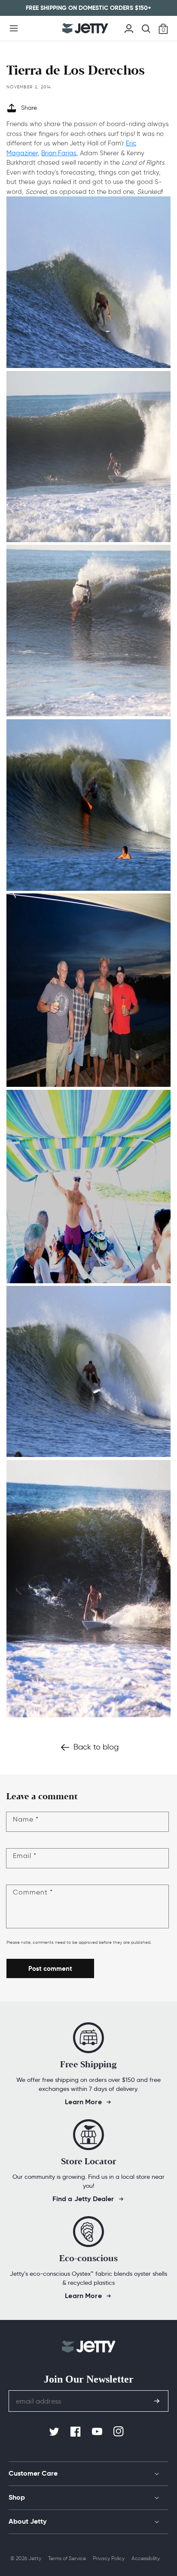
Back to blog (96, 1747)
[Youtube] (98, 2432)
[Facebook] (76, 2432)
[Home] (85, 28)
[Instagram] (119, 2432)
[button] (14, 28)
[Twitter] (55, 2432)
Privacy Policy (109, 2558)
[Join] (157, 2401)
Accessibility (146, 2558)
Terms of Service (67, 2558)
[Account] (129, 27)
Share (29, 108)
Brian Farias (59, 153)
